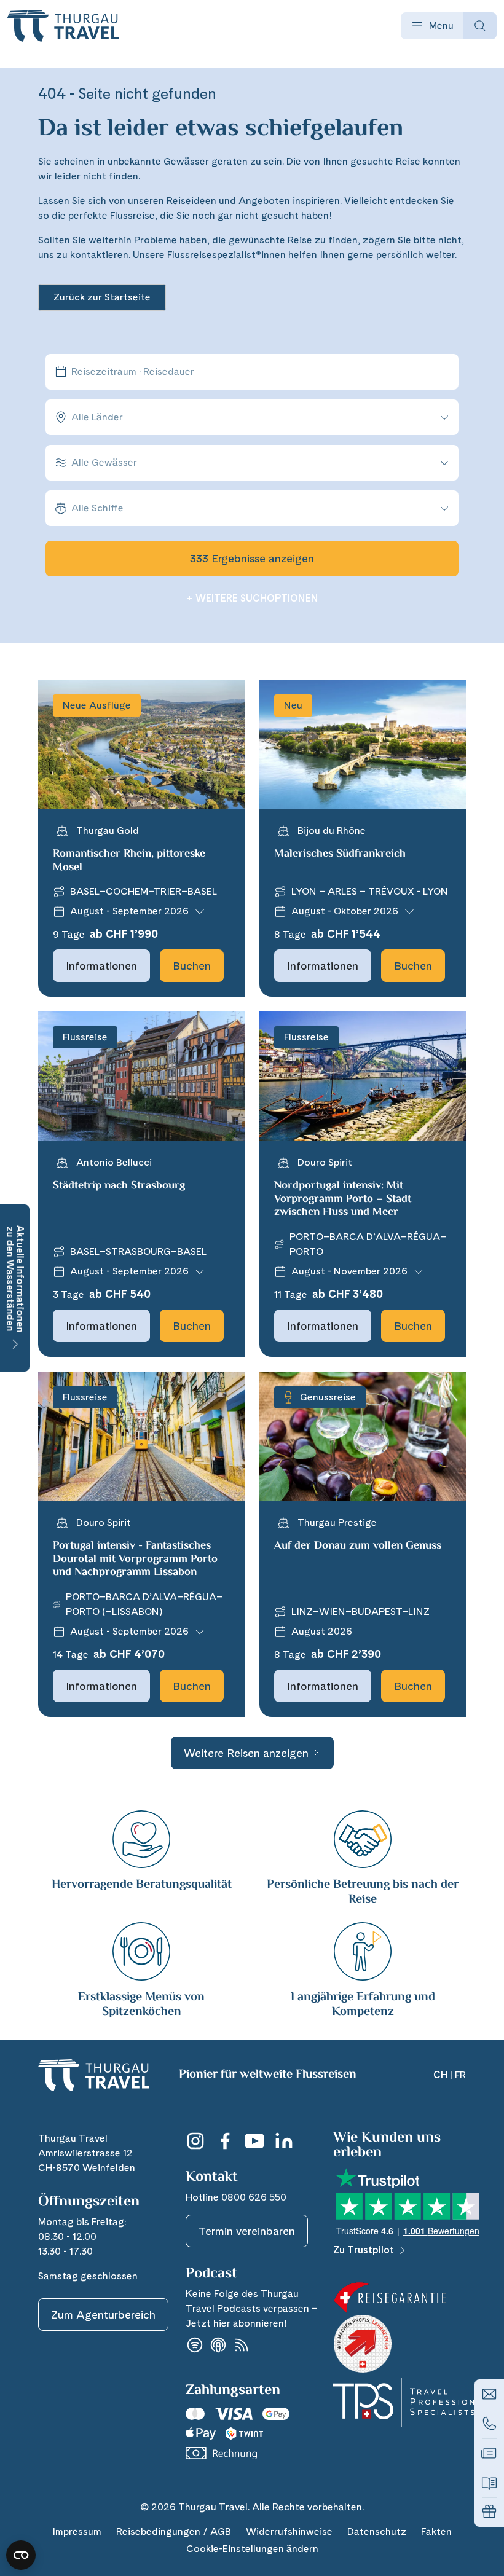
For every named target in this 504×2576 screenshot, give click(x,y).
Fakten (436, 2531)
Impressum (77, 2531)
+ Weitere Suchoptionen (252, 598)
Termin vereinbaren (247, 2231)
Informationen (101, 966)
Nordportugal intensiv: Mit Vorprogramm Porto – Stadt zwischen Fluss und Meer (343, 1199)
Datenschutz (377, 2531)
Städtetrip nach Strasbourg (119, 1186)
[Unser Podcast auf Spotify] (195, 2345)
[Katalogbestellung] (489, 2483)
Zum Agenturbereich (103, 2315)
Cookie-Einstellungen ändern (252, 2549)
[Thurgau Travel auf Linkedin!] (284, 2141)
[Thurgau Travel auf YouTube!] (254, 2141)
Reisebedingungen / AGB (174, 2531)
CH (440, 2075)
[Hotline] (489, 2424)
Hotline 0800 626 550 (236, 2197)
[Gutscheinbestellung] (489, 2512)
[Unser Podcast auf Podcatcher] (242, 2345)
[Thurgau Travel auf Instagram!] (195, 2141)
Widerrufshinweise (289, 2531)
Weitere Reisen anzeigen (246, 1753)
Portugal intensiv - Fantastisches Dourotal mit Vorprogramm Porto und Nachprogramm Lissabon (135, 1559)
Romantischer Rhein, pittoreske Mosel (129, 861)
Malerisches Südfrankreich (340, 854)
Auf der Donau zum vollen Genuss (358, 1546)
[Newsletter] (489, 2453)
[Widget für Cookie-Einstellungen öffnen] (21, 2555)
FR (460, 2075)
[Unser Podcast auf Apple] (218, 2345)
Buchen (192, 966)
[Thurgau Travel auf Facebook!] (225, 2141)
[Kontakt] (489, 2394)
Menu (441, 26)
